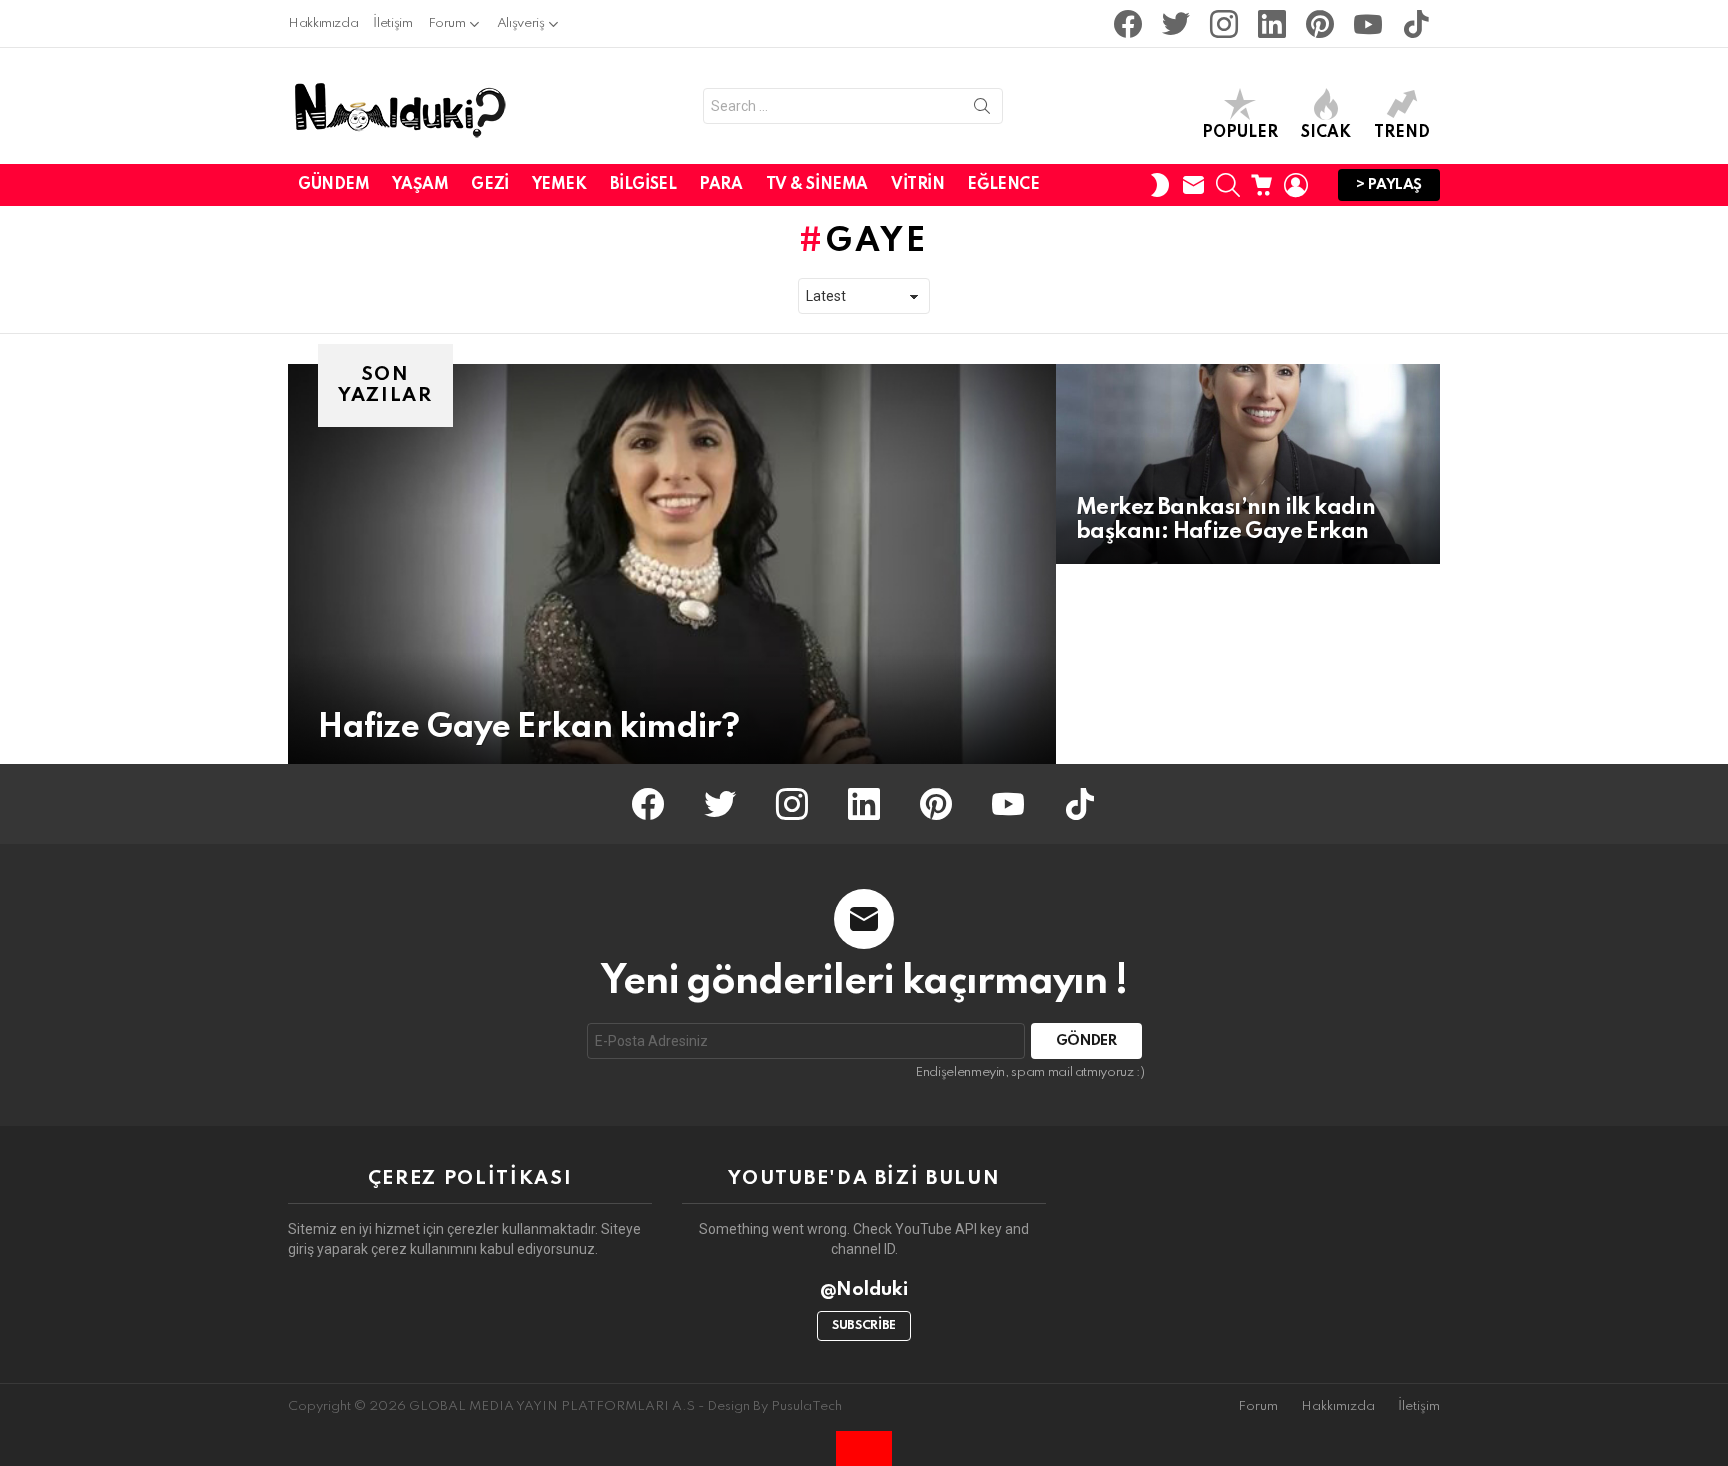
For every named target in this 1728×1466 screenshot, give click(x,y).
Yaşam (420, 185)
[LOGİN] (1296, 185)
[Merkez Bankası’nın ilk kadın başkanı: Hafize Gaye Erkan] (1248, 464)
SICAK (1326, 133)
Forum (447, 23)
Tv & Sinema (817, 185)
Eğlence (1003, 185)
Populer (1240, 133)
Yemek (559, 185)
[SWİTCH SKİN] (1160, 185)
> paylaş (1389, 185)
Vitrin (917, 185)
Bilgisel (643, 185)
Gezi (489, 185)
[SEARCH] (1228, 185)
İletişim (392, 23)
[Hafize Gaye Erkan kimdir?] (672, 564)
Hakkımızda (323, 23)
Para (720, 185)
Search (982, 110)
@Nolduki (864, 1289)
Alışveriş (521, 23)
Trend (1402, 133)
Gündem (333, 185)
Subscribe (864, 1326)
